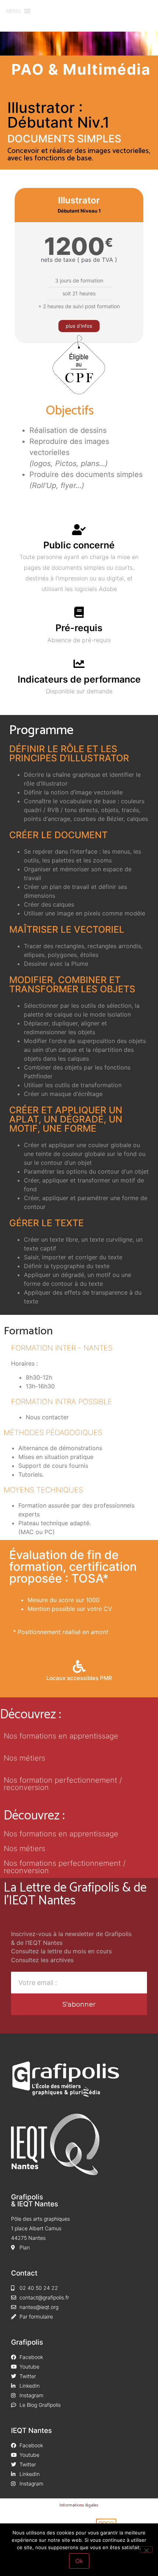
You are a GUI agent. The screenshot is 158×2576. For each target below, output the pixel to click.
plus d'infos (79, 326)
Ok (79, 2561)
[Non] (146, 2550)
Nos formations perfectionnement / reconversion (65, 1867)
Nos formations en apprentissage (61, 1736)
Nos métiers (24, 1758)
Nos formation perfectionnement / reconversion (63, 1784)
